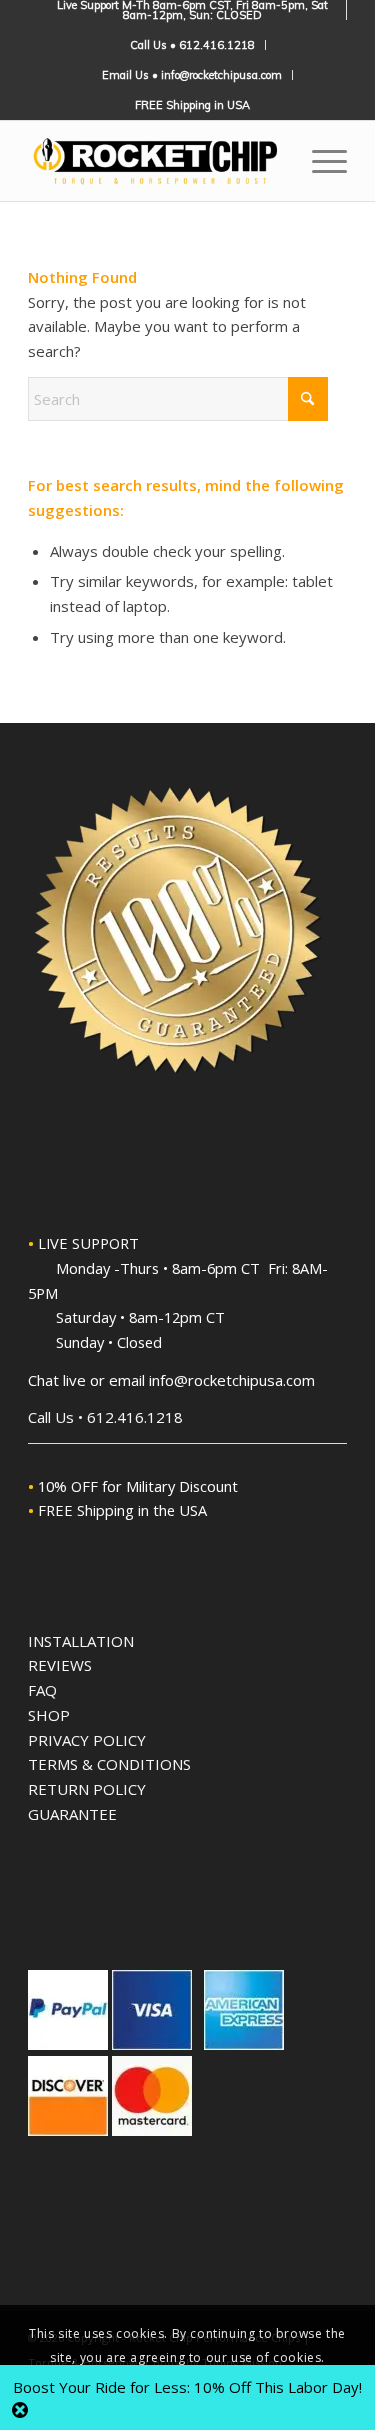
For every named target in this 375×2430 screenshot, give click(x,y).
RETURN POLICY (87, 1789)
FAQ (42, 1690)
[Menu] (319, 161)
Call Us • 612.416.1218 (192, 45)
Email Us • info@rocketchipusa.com (192, 75)
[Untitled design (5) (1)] (155, 161)
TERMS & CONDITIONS (109, 1764)
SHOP (49, 1715)
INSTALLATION (81, 1641)
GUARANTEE (72, 1814)
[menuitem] (192, 10)
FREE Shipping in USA (192, 105)
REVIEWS (60, 1665)
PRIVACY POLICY (87, 1740)
